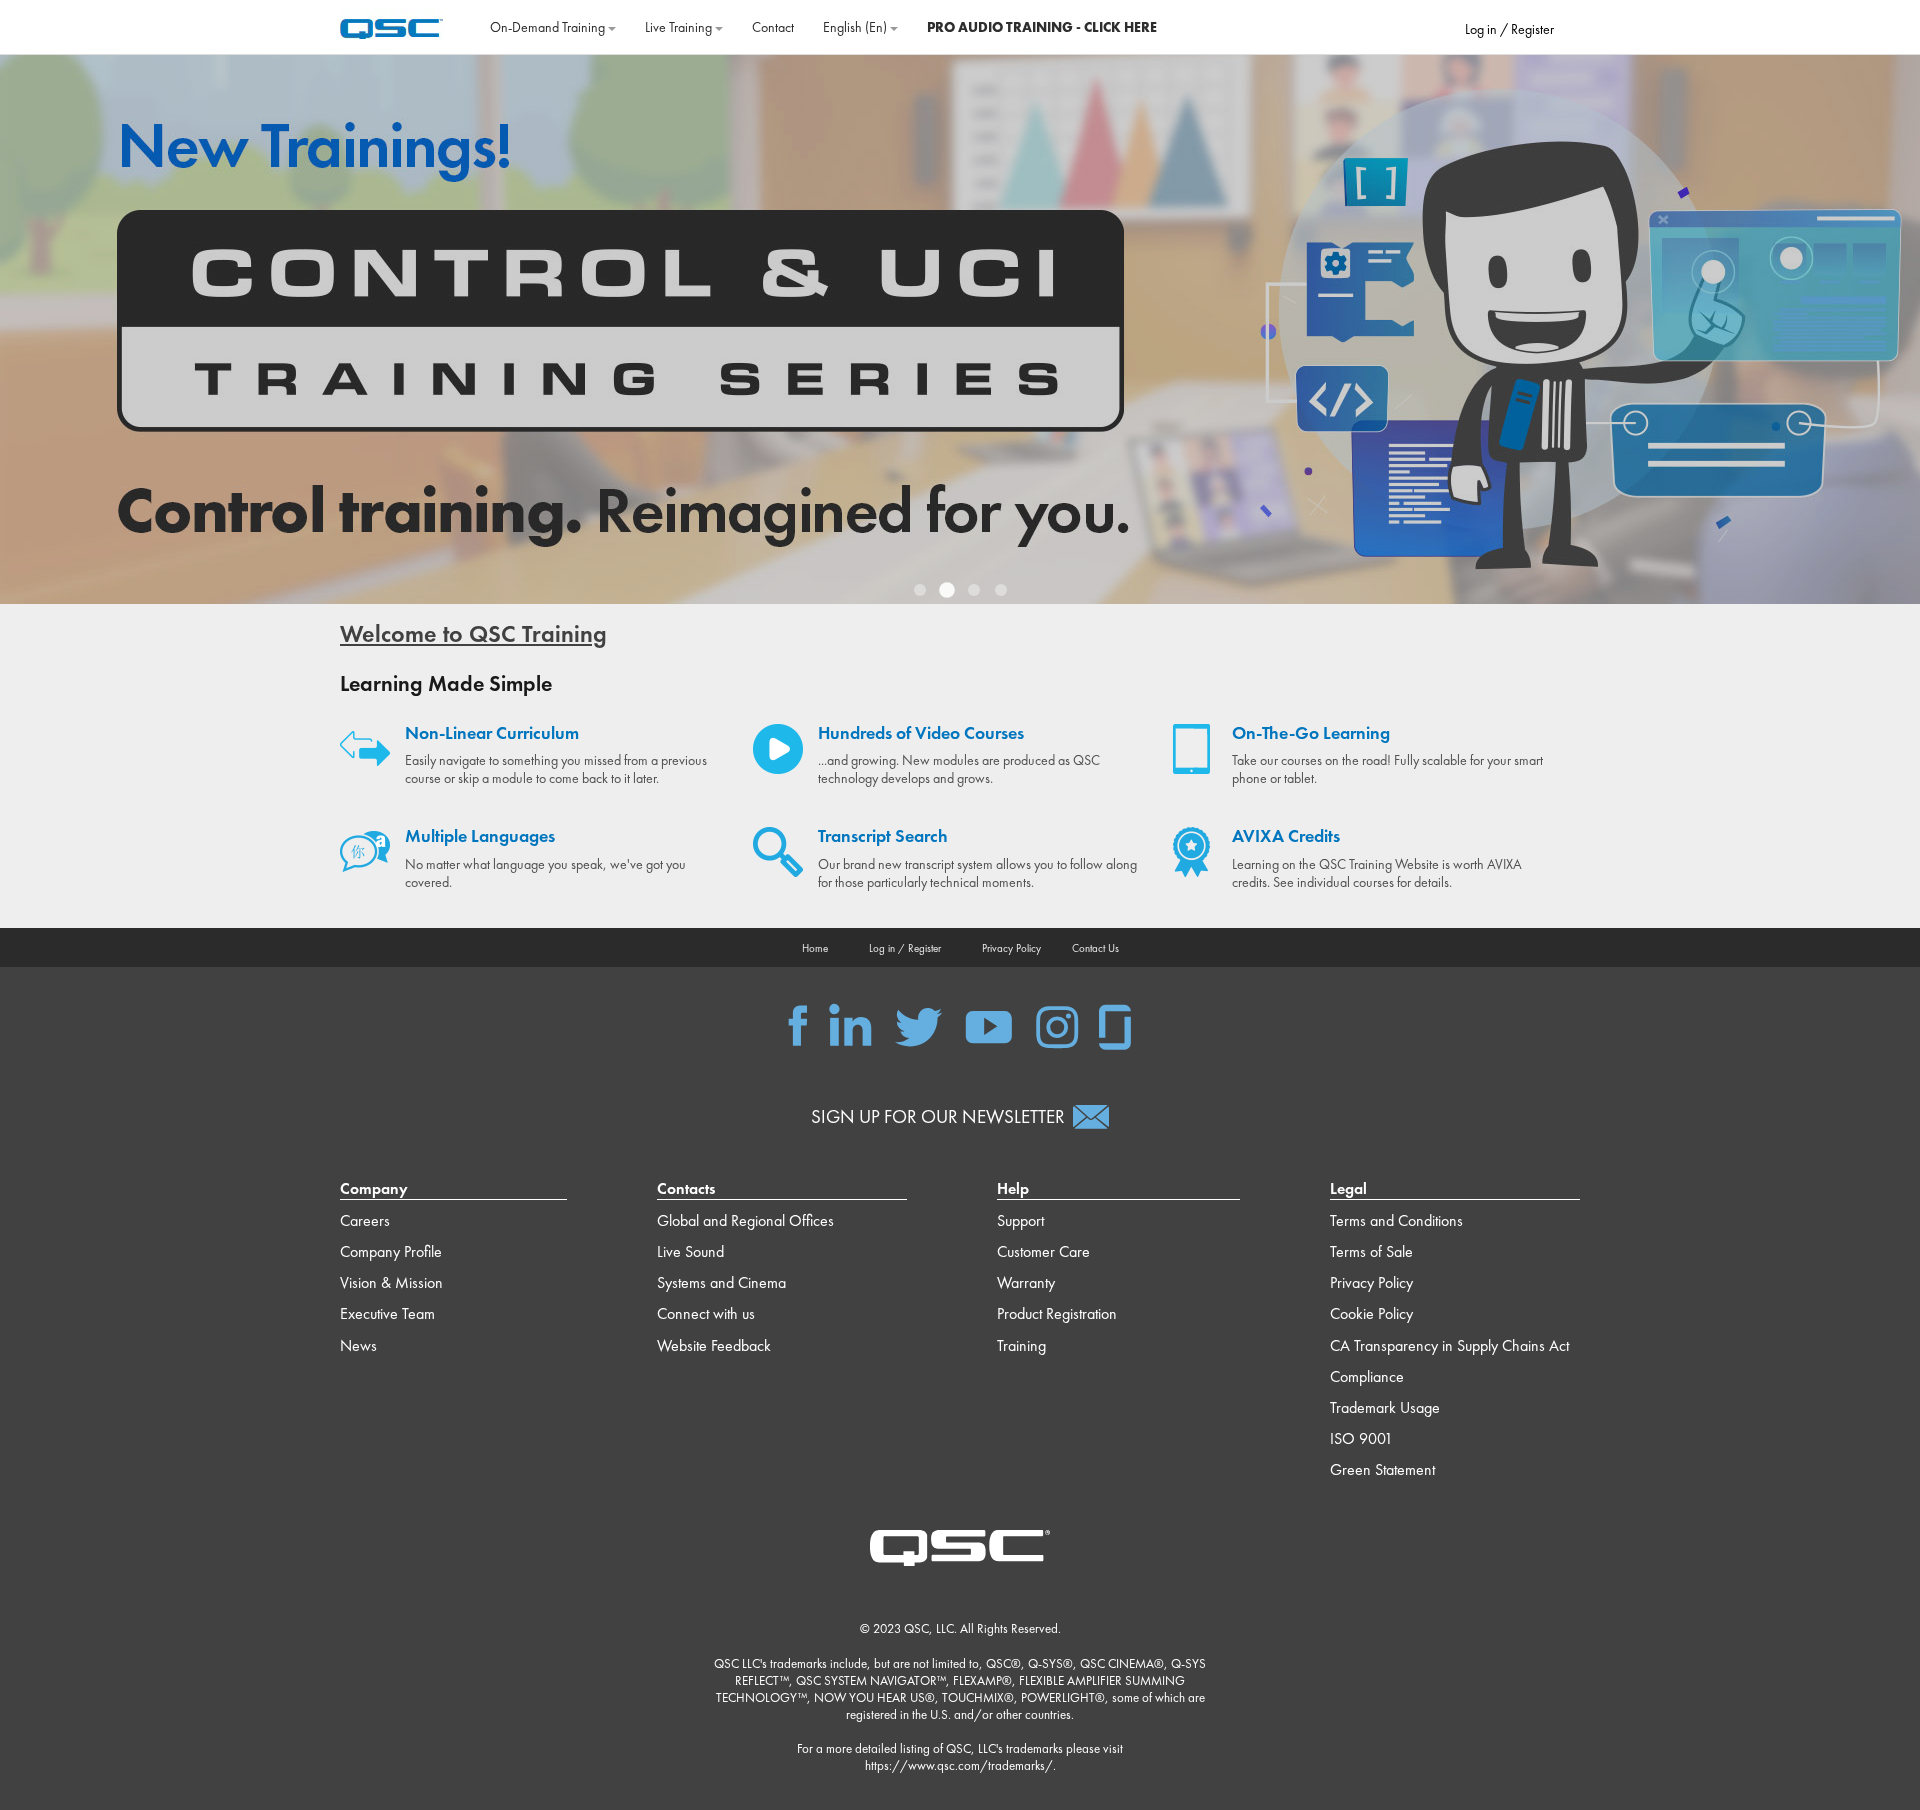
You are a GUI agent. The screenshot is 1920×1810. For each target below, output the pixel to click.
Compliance (1367, 1376)
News (358, 1345)
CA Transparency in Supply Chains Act (1449, 1345)
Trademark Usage (1385, 1407)
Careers (365, 1220)
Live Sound (690, 1251)
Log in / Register (1509, 29)
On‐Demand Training (549, 27)
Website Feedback (714, 1345)
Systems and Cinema (721, 1282)
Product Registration (1057, 1313)
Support (1020, 1220)
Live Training (680, 27)
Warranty (1026, 1282)
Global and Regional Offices (745, 1220)
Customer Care (1043, 1251)
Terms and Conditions (1396, 1220)
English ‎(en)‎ (856, 27)
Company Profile (391, 1251)
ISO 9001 (1361, 1438)
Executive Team (387, 1313)
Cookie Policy (1371, 1313)
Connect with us (706, 1313)
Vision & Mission (391, 1282)
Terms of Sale (1371, 1251)
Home (815, 948)
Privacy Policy (1011, 948)
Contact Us (1095, 948)
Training (1021, 1345)
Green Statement (1382, 1469)
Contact (773, 27)
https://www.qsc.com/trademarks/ (959, 1765)
